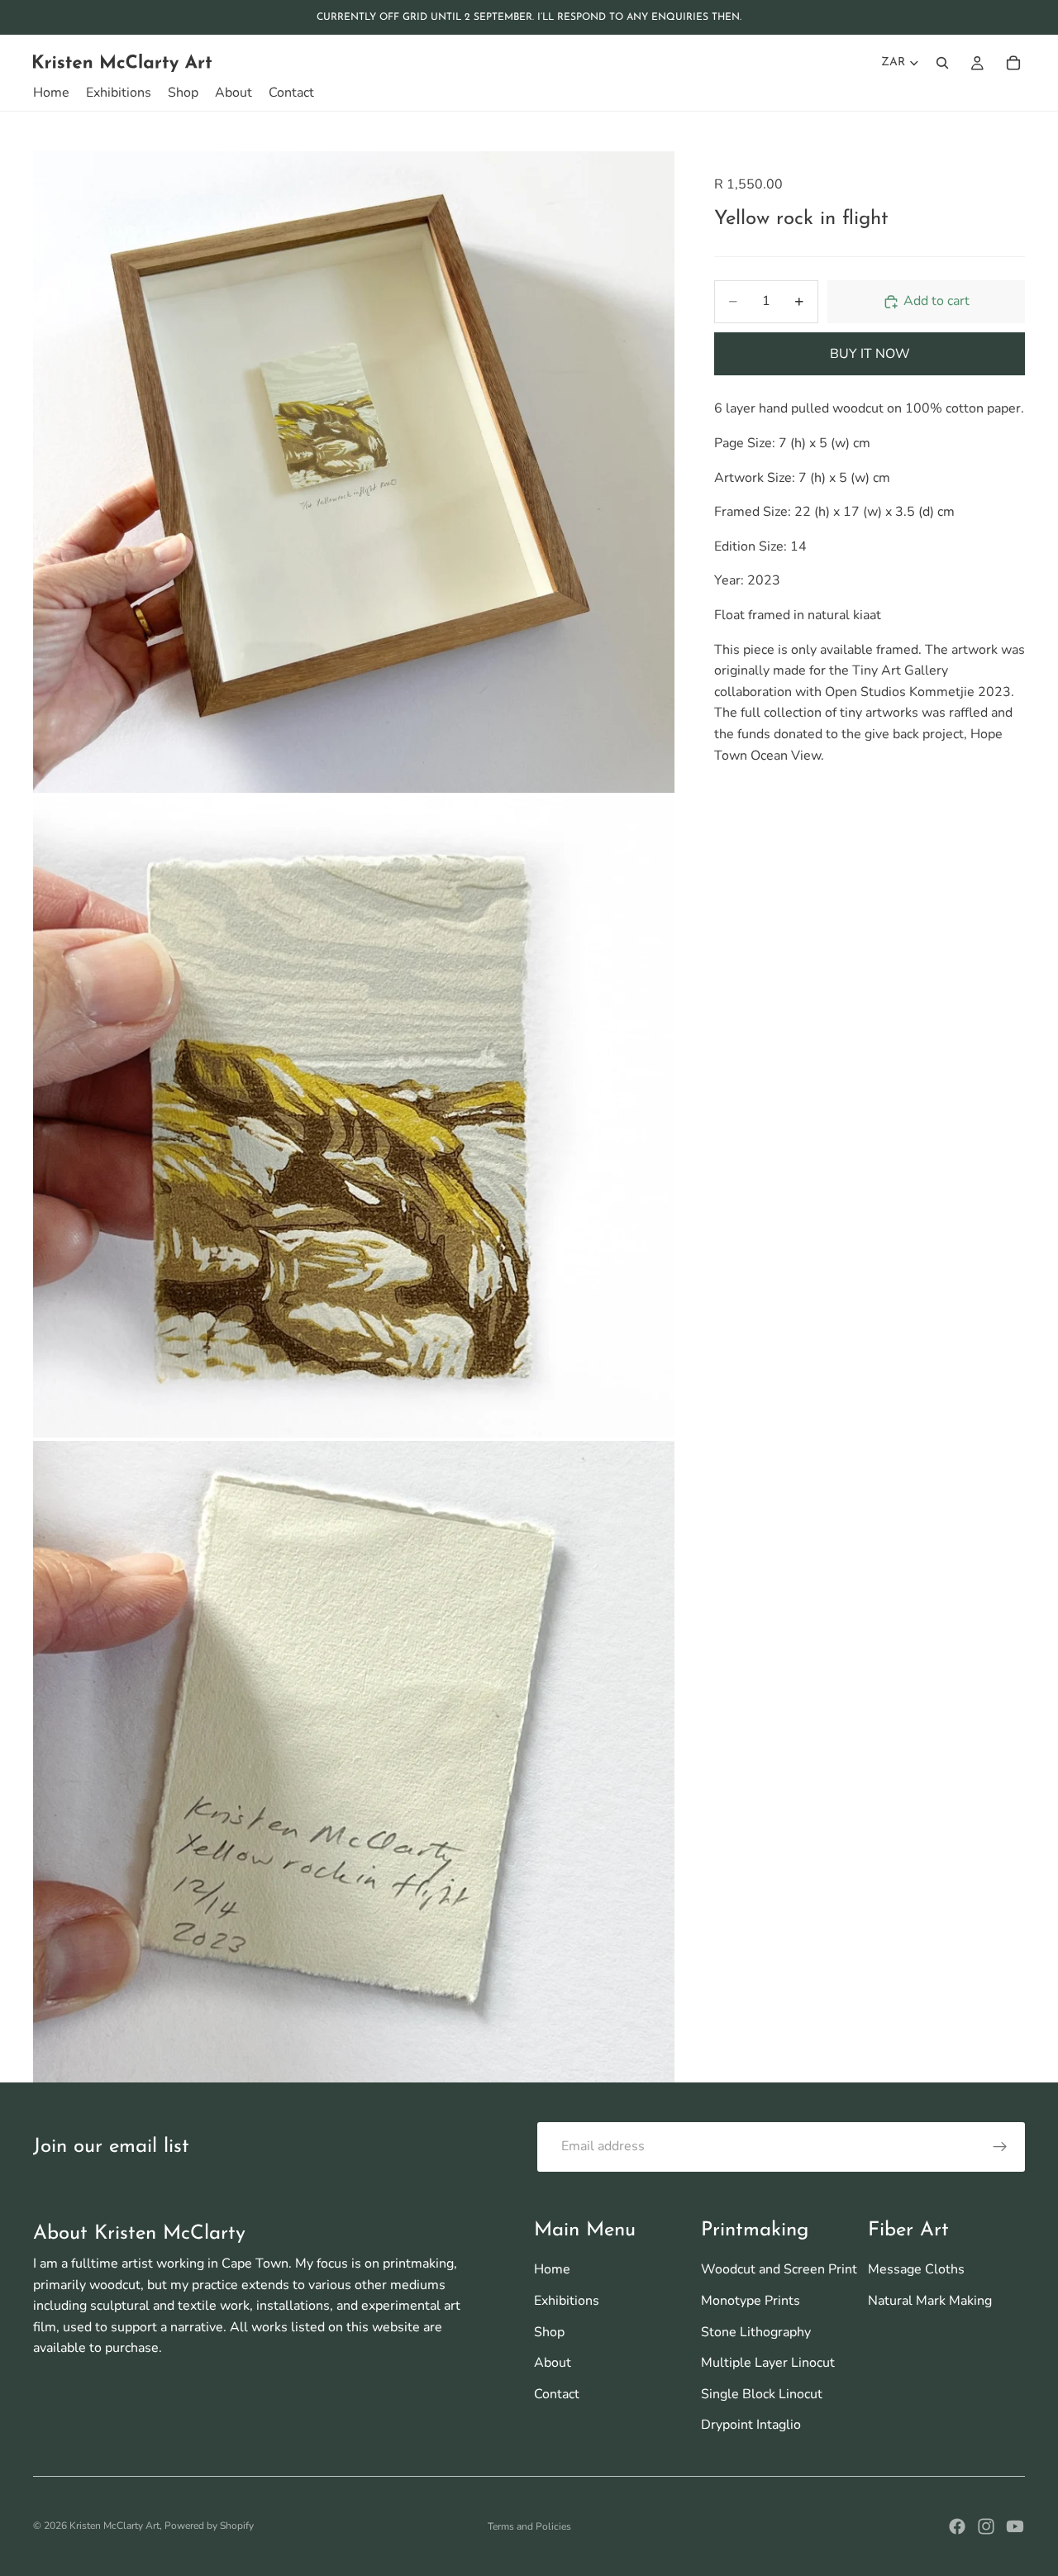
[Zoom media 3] (354, 1762)
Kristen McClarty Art (114, 2526)
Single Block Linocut (762, 2394)
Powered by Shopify (209, 2526)
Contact (557, 2394)
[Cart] (1013, 63)
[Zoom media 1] (354, 472)
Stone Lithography (756, 2332)
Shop (549, 2332)
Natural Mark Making (930, 2301)
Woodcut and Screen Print (779, 2269)
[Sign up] (1000, 2147)
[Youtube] (1015, 2526)
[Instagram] (986, 2526)
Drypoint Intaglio (751, 2425)
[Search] (942, 63)
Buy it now (870, 354)
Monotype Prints (751, 2301)
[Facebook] (957, 2526)
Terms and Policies (529, 2526)
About (553, 2363)
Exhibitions (567, 2301)
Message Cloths (916, 2269)
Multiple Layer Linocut (768, 2363)
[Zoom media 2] (354, 1117)
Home (552, 2269)
